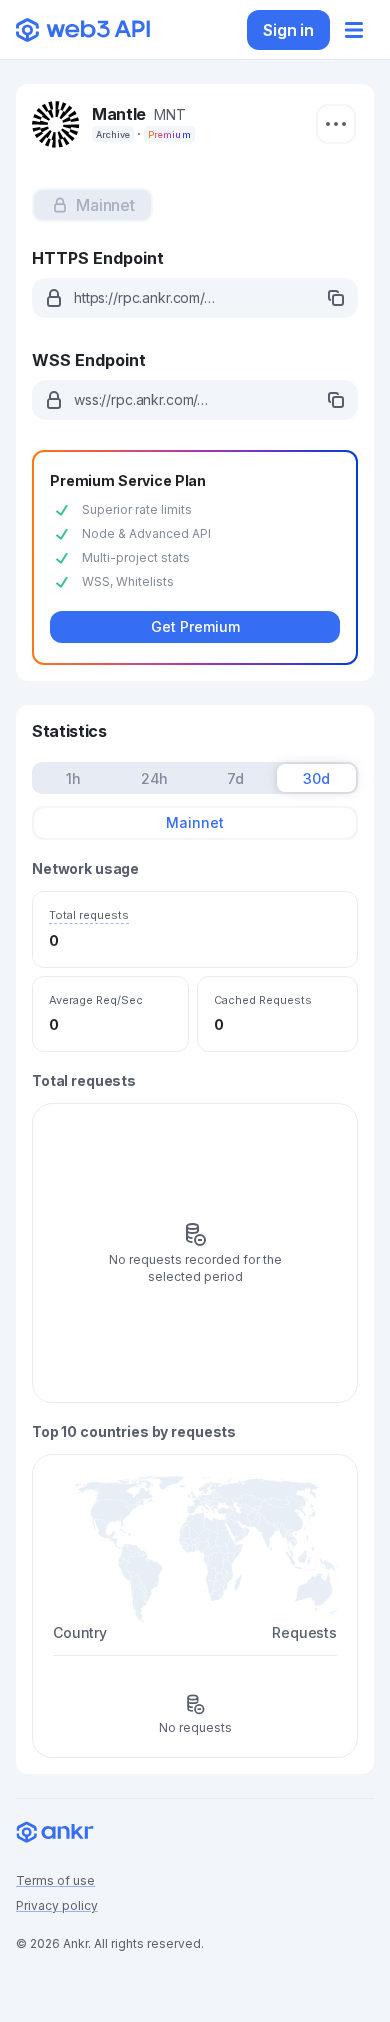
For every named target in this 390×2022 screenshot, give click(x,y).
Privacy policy (57, 1905)
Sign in (288, 30)
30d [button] (316, 778)
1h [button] (73, 778)
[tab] (92, 205)
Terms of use (55, 1880)
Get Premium (195, 626)
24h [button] (155, 778)
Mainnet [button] (195, 822)
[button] (92, 205)
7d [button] (235, 778)
